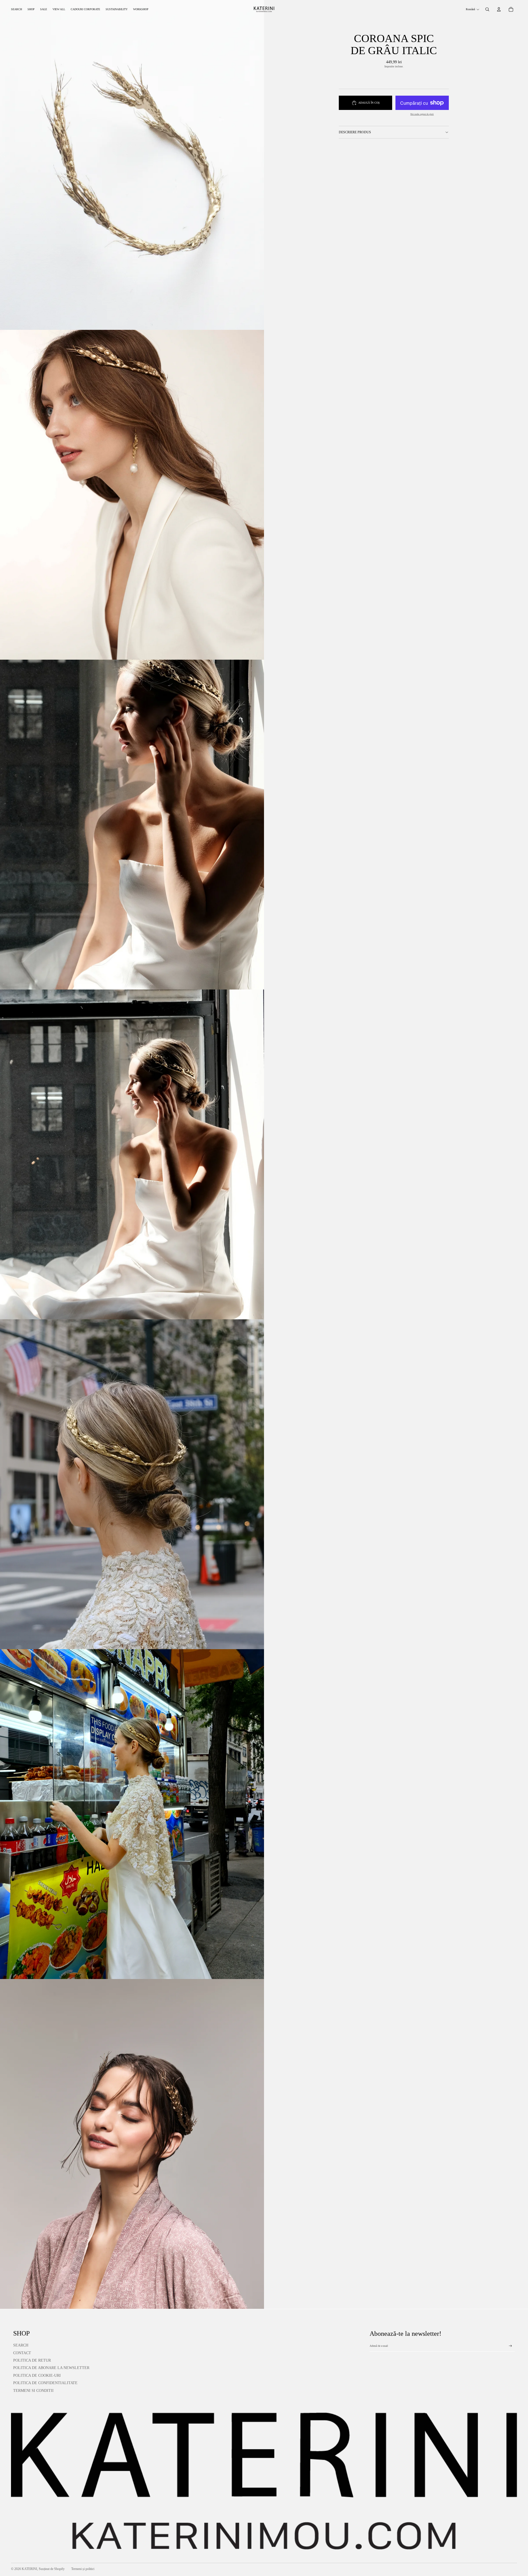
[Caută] (487, 9)
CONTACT (22, 2353)
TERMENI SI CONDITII (33, 2391)
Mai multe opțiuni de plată (422, 114)
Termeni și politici (83, 2569)
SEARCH (21, 2345)
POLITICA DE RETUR (32, 2360)
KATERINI (29, 2569)
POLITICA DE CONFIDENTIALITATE (45, 2383)
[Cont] (499, 9)
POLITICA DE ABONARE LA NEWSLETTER (51, 2368)
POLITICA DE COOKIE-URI (37, 2375)
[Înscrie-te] (510, 2346)
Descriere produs (355, 132)
